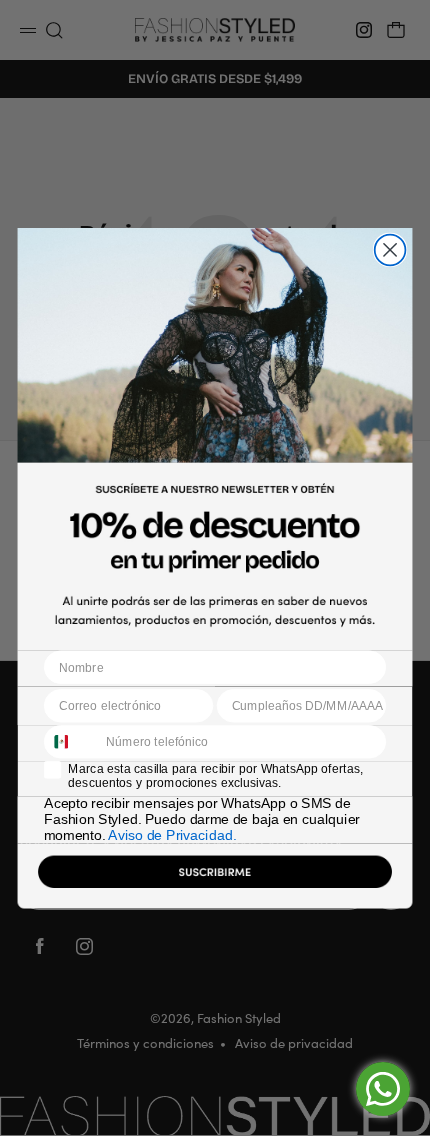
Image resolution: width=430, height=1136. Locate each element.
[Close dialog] (390, 249)
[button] (215, 875)
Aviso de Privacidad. (172, 835)
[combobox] (71, 742)
